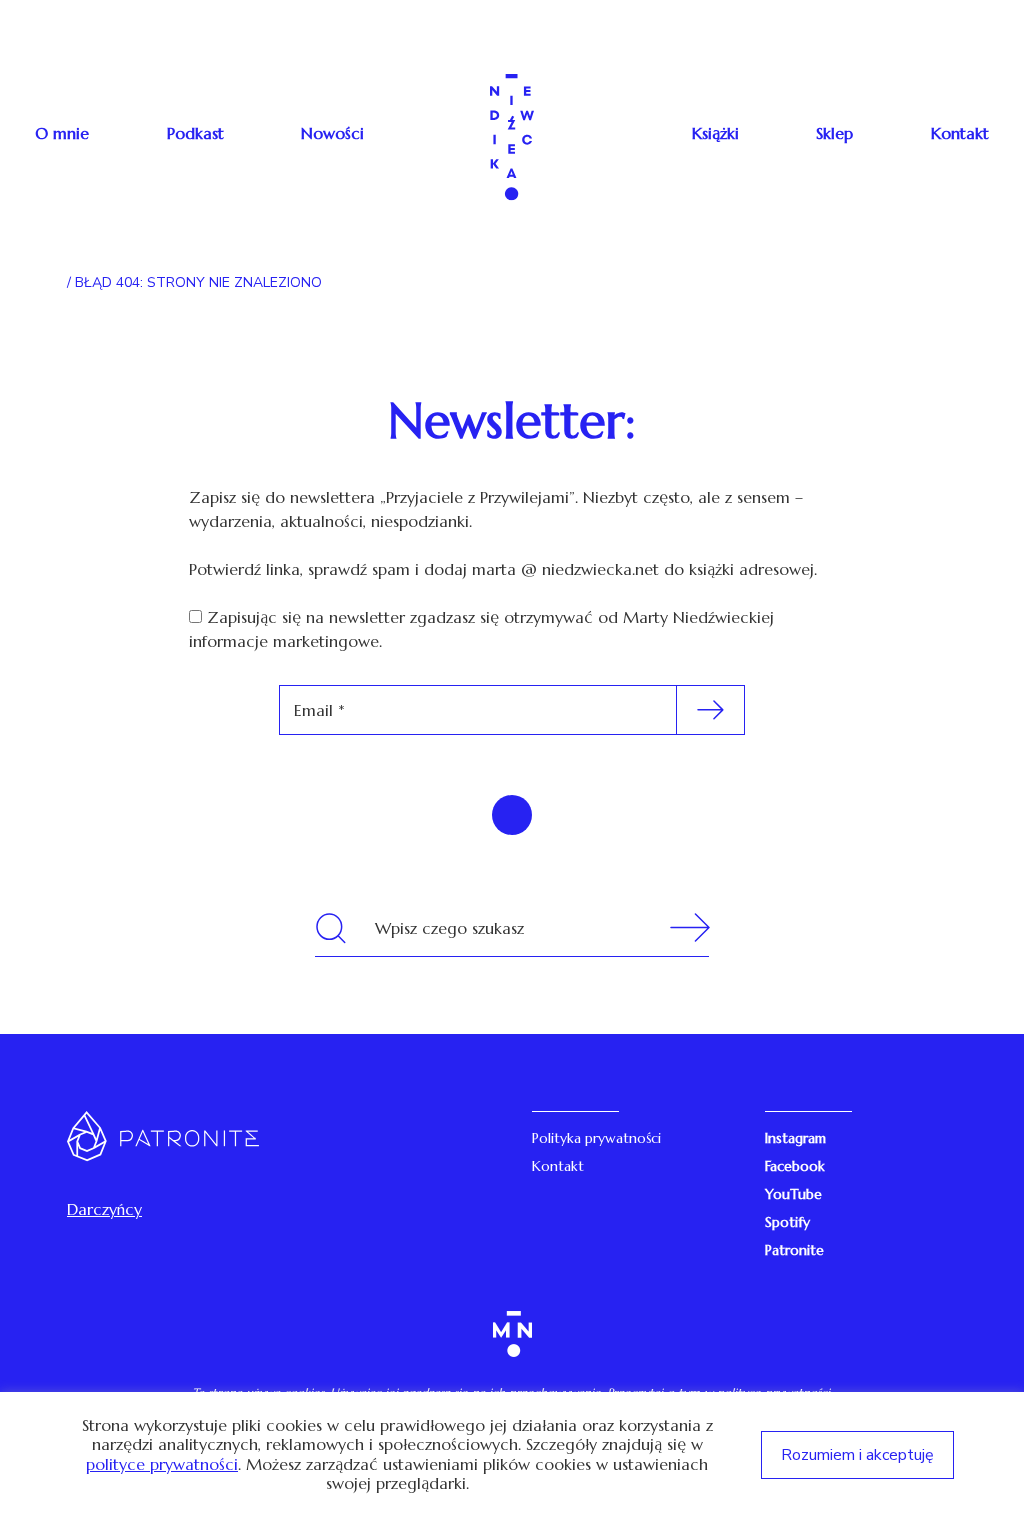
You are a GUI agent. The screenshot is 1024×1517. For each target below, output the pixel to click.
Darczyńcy (104, 1209)
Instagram (795, 1138)
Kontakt (960, 133)
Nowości (332, 133)
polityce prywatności (162, 1464)
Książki (715, 133)
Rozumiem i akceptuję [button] (857, 1455)
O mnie (62, 133)
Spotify (787, 1222)
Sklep (834, 133)
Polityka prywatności (596, 1138)
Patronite (794, 1250)
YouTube (793, 1194)
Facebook (795, 1166)
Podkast (195, 133)
